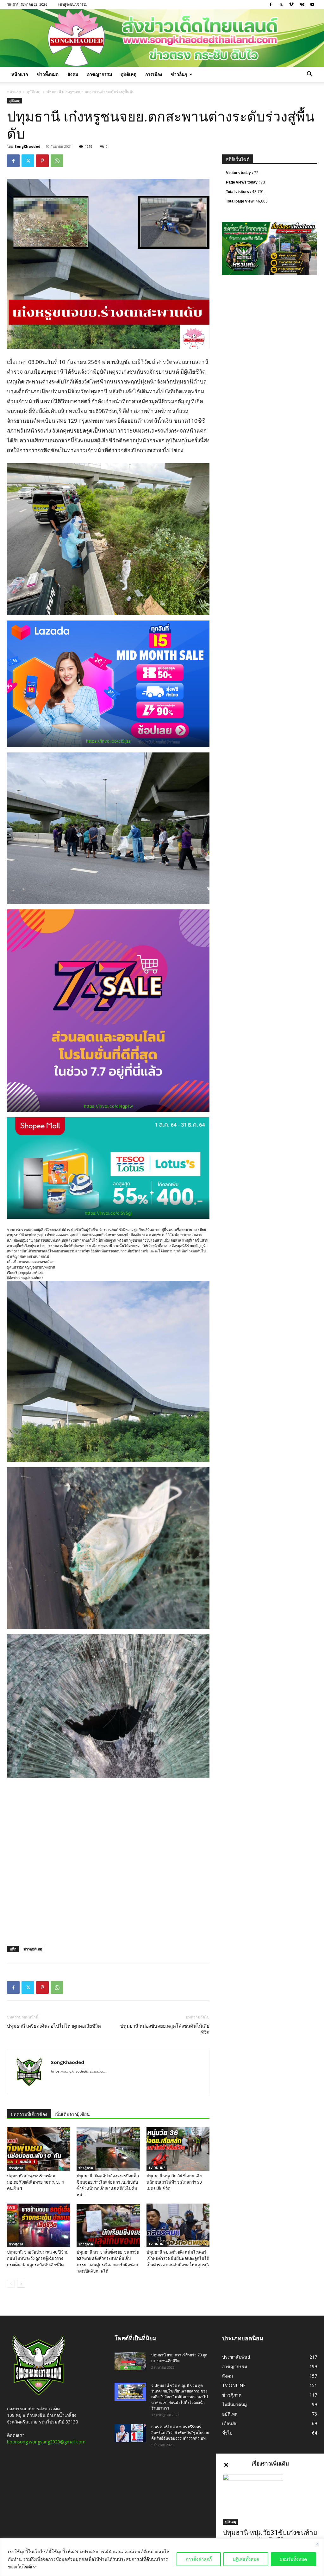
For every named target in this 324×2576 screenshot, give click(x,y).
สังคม (73, 74)
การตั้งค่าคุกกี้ (199, 2559)
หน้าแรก (20, 74)
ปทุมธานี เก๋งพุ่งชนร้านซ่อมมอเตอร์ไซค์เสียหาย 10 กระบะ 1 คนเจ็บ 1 (35, 2182)
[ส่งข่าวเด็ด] (162, 38)
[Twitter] (281, 4)
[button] (309, 75)
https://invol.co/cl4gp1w (108, 1106)
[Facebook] (271, 4)
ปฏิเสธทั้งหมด (246, 2559)
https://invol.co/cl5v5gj (108, 1213)
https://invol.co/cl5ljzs (108, 741)
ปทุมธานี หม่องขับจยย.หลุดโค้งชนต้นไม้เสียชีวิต (165, 2029)
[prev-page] (11, 2284)
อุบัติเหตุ (129, 74)
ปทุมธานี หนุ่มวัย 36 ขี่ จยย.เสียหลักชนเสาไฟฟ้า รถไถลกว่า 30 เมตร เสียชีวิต (174, 2182)
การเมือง (154, 74)
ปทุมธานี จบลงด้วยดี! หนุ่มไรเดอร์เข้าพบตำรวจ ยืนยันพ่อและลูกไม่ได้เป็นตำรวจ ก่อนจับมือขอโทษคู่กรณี (178, 2258)
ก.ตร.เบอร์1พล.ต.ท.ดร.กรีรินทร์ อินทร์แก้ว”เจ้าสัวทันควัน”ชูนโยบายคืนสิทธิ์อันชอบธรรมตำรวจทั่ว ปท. (180, 2433)
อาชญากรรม (100, 74)
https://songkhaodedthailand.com (79, 2071)
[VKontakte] (302, 4)
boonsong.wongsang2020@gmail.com (46, 2442)
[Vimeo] (291, 4)
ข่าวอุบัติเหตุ (33, 1949)
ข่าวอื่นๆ (179, 74)
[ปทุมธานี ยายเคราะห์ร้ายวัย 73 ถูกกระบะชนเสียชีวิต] (130, 2361)
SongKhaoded (28, 146)
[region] (162, 2557)
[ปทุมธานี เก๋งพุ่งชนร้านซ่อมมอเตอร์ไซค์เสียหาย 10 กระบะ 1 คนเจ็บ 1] (38, 2149)
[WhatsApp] (57, 161)
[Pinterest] (42, 161)
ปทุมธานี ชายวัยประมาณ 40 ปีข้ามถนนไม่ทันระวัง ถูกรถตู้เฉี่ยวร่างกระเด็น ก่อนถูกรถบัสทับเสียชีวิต (38, 2258)
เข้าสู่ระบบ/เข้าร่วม (73, 4)
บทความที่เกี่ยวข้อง (29, 2114)
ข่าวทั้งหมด (48, 74)
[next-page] (21, 2284)
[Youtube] (312, 4)
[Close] (317, 2544)
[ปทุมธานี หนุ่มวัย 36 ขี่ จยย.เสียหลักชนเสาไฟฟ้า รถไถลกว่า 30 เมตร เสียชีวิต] (178, 2149)
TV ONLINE (157, 2168)
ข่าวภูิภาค (16, 2168)
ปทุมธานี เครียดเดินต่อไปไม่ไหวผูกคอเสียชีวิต (54, 2026)
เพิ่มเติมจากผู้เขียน (72, 2114)
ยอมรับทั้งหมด (293, 2559)
